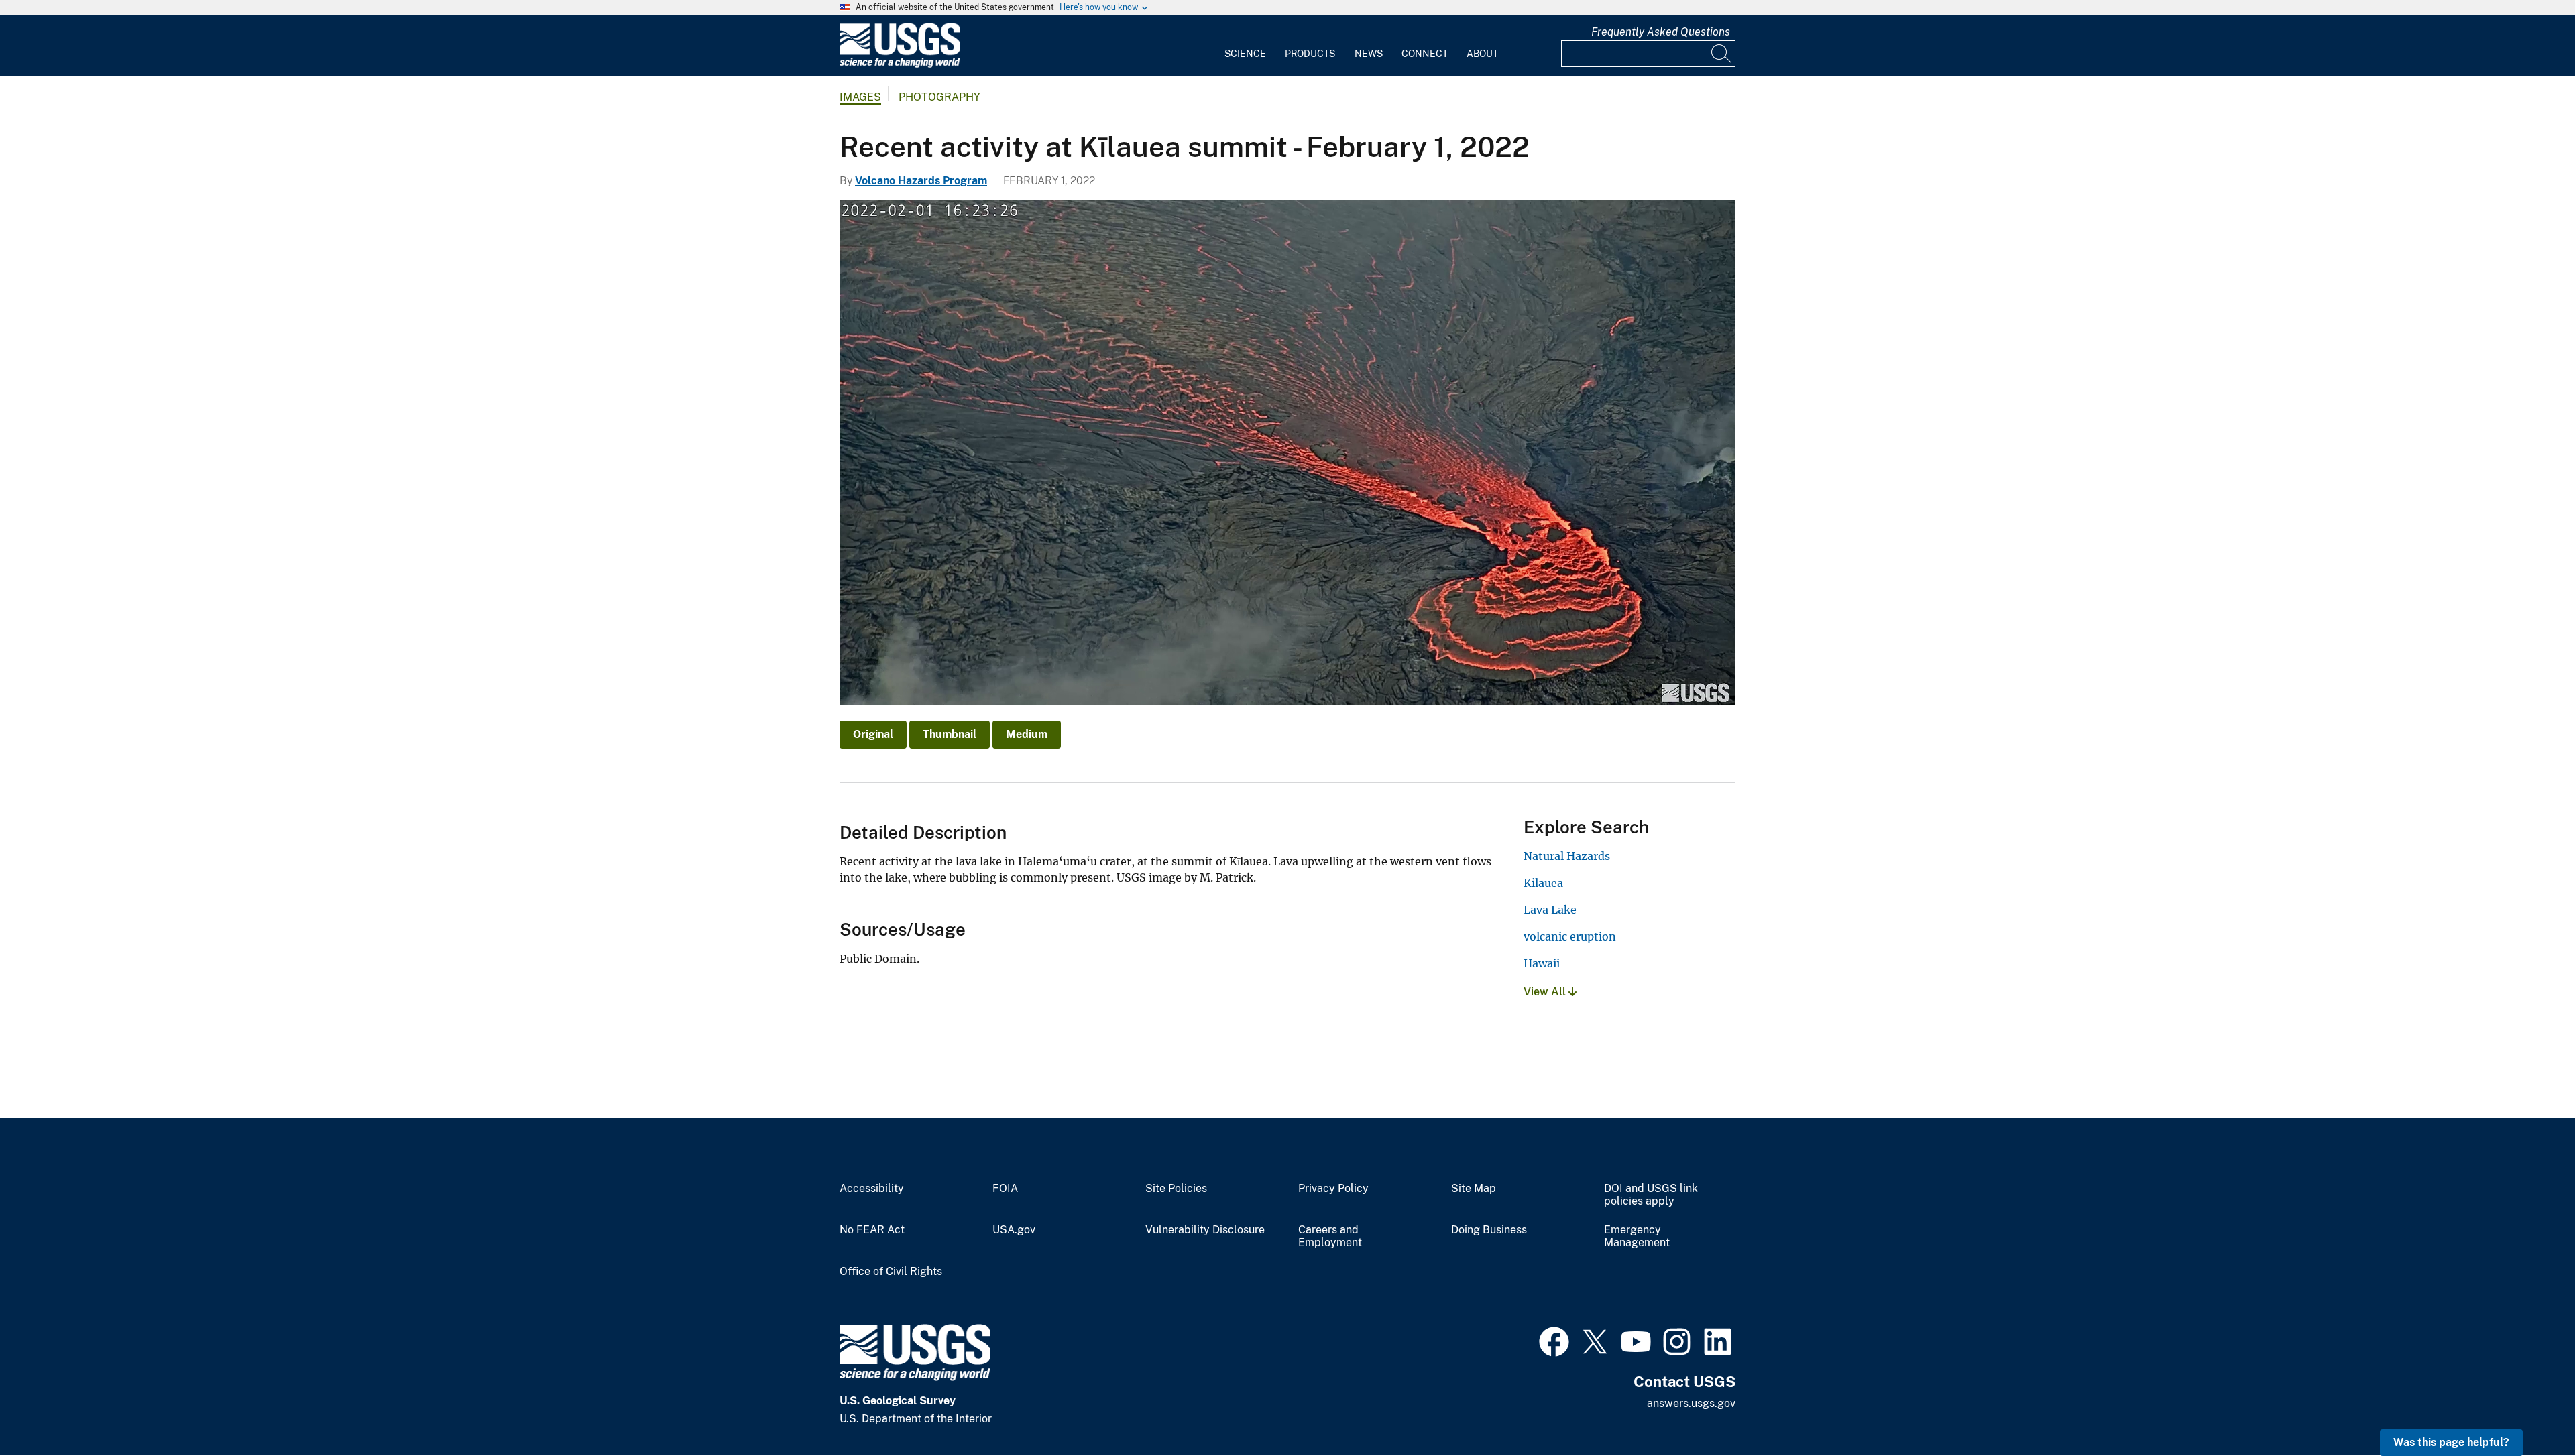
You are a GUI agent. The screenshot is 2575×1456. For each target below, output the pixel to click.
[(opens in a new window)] (1554, 1340)
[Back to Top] (2526, 1407)
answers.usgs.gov (1691, 1403)
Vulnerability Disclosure (1205, 1230)
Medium (1027, 734)
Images (860, 97)
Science (1245, 54)
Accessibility (872, 1189)
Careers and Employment (1330, 1236)
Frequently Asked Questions (1661, 32)
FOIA (1005, 1189)
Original (873, 734)
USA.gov (1014, 1230)
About (1482, 54)
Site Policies (1176, 1189)
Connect (1425, 54)
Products (1310, 54)
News (1369, 54)
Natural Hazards (1567, 856)
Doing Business (1489, 1230)
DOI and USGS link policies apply (1651, 1195)
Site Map (1474, 1189)
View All (1546, 992)
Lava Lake (1550, 910)
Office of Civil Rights (891, 1272)
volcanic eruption (1570, 936)
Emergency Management (1637, 1236)
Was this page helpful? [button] (2451, 1442)
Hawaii (1542, 963)
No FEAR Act (872, 1230)
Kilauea (1543, 883)
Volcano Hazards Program (921, 181)
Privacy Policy (1333, 1189)
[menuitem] (1245, 46)
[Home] (900, 65)
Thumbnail (950, 734)
